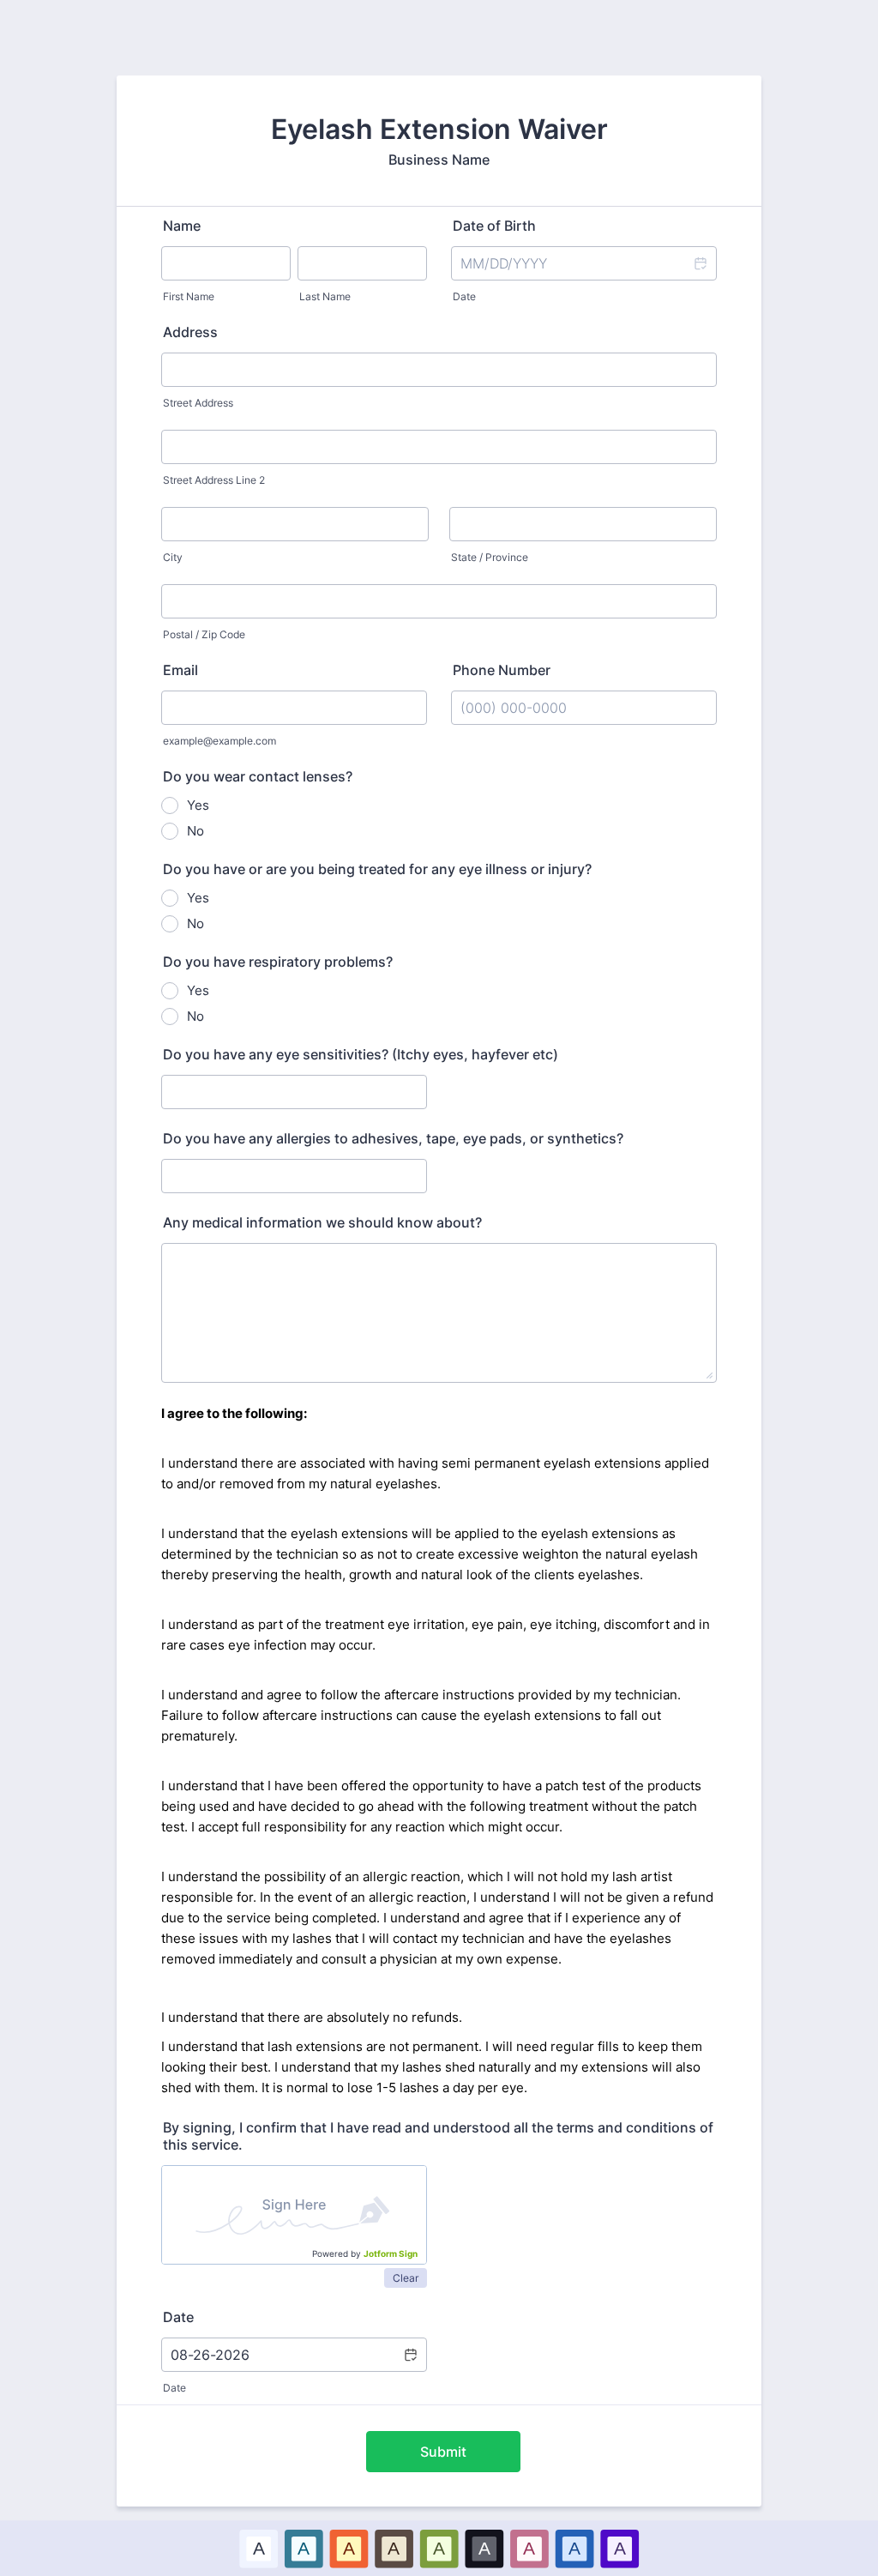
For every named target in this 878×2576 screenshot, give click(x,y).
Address (190, 332)
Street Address (198, 403)
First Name (189, 296)
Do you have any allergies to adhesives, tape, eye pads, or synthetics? (393, 1138)
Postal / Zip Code (204, 634)
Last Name (325, 296)
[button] (700, 263)
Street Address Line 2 (214, 480)
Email (180, 670)
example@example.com (219, 741)
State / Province (490, 557)
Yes (198, 805)
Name (182, 226)
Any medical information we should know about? (322, 1222)
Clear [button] (406, 2278)
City (173, 557)
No (195, 831)
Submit (443, 2452)
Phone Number (502, 670)
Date (464, 296)
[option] (259, 2548)
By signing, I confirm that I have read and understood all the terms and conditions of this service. (438, 2136)
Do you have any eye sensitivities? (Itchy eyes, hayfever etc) (361, 1054)
